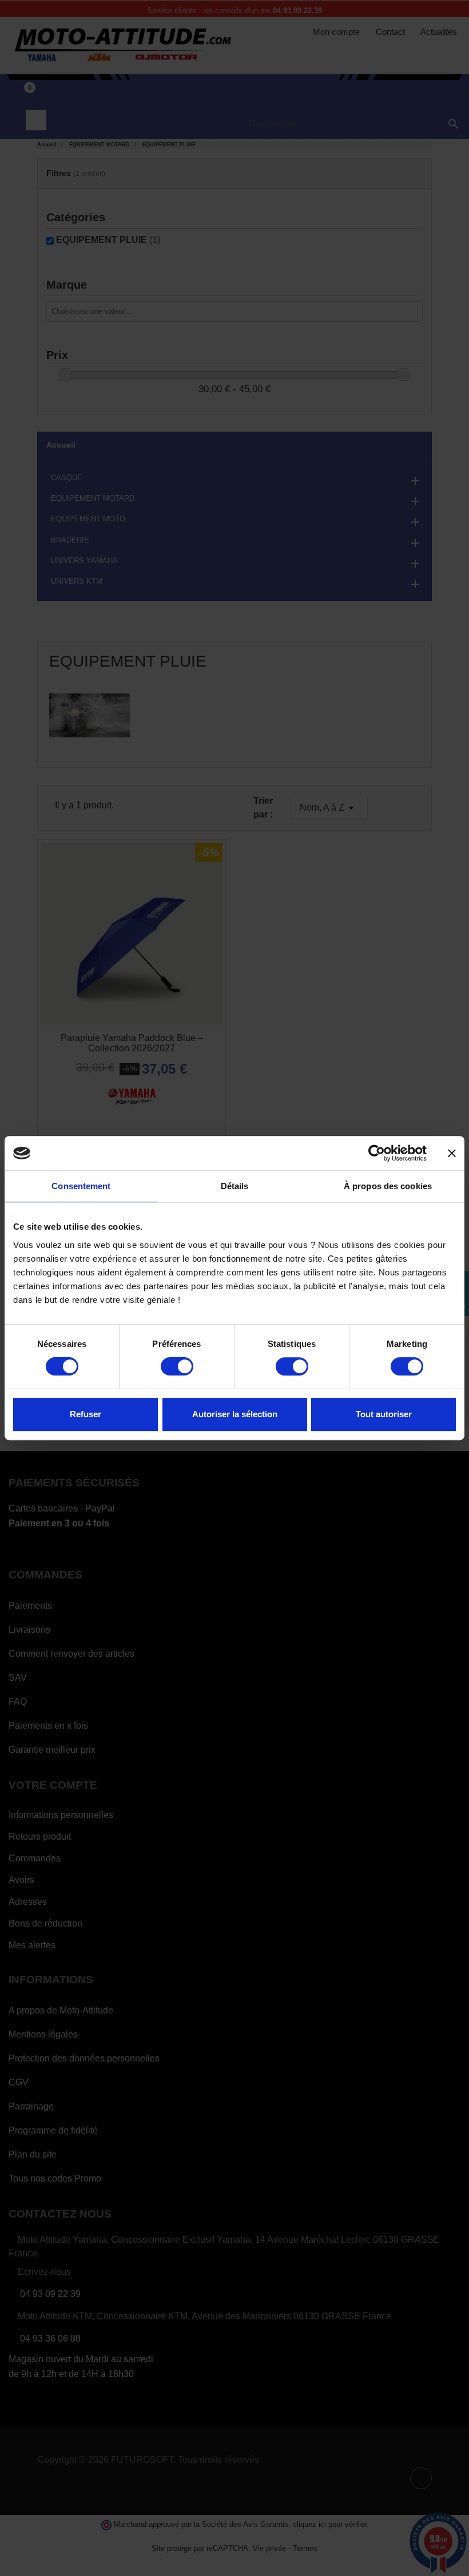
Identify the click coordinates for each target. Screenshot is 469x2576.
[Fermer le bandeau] (452, 1153)
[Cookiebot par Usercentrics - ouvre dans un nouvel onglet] (377, 1153)
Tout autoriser (384, 1414)
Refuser (86, 1414)
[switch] (177, 1366)
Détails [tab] (235, 1186)
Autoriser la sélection (235, 1414)
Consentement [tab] (81, 1186)
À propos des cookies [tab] (388, 1186)
